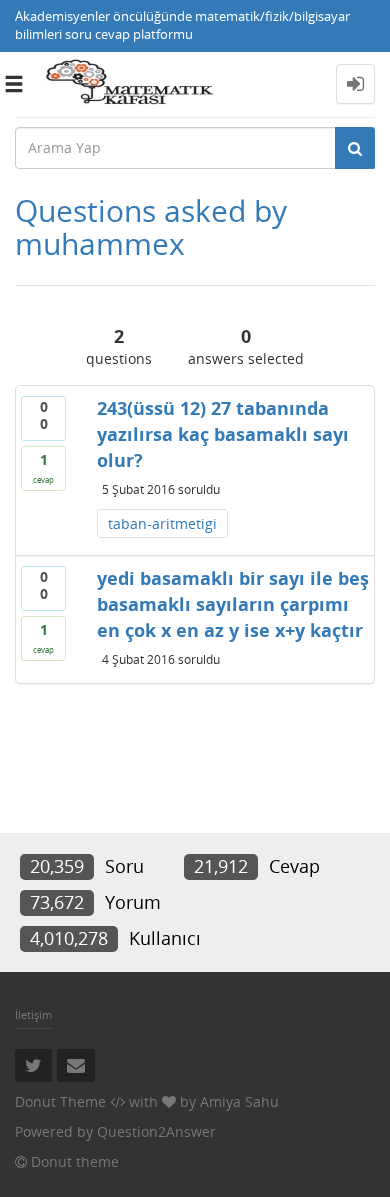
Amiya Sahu (239, 1101)
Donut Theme (60, 1101)
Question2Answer (156, 1131)
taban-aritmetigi (162, 523)
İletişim (33, 1014)
